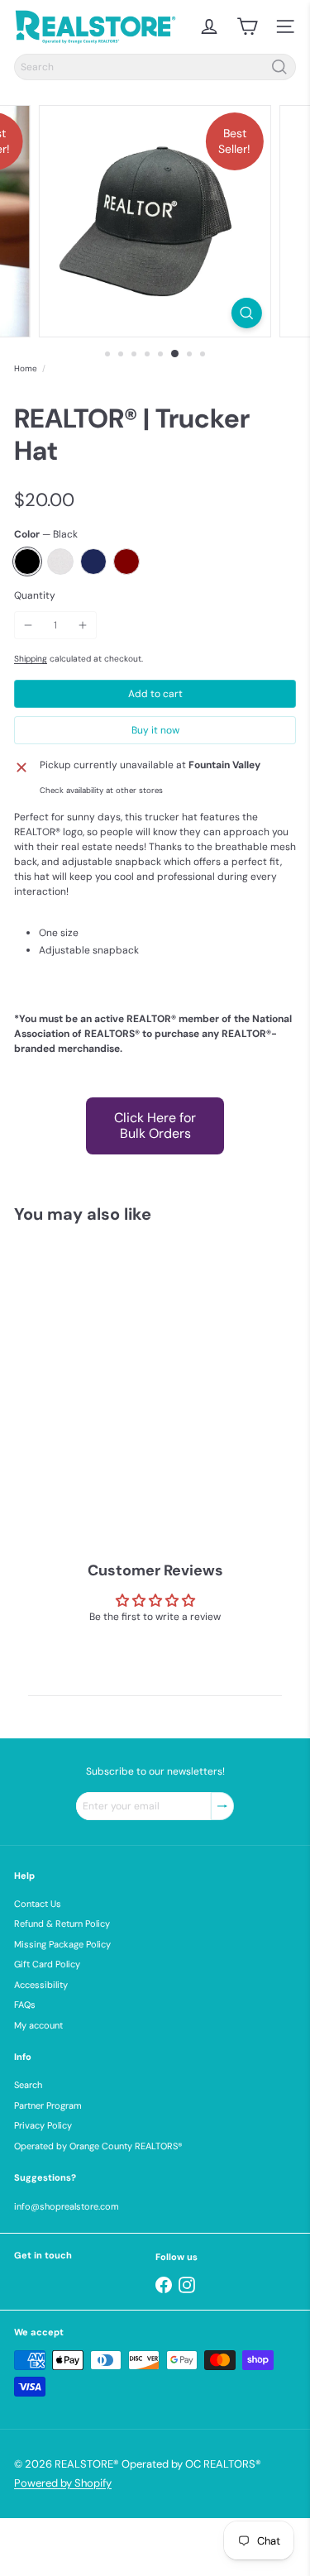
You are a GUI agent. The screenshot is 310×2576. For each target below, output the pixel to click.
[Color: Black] (36, 1439)
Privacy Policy (43, 2125)
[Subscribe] (222, 1806)
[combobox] (155, 67)
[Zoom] (247, 313)
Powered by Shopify (63, 2483)
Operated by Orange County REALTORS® (98, 2146)
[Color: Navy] (102, 1439)
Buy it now (155, 730)
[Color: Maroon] (135, 1439)
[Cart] (247, 26)
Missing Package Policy (62, 1944)
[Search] (279, 67)
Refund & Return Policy (62, 1924)
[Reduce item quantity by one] (28, 625)
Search (28, 2085)
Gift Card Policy (47, 1964)
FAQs (25, 2005)
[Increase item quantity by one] (83, 625)
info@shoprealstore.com (67, 2206)
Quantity (35, 595)
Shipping (31, 659)
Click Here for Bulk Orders (155, 1125)
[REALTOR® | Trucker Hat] (117, 1375)
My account (38, 2025)
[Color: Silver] (69, 1439)
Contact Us (38, 1904)
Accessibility (41, 1985)
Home (26, 368)
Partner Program (48, 2105)
